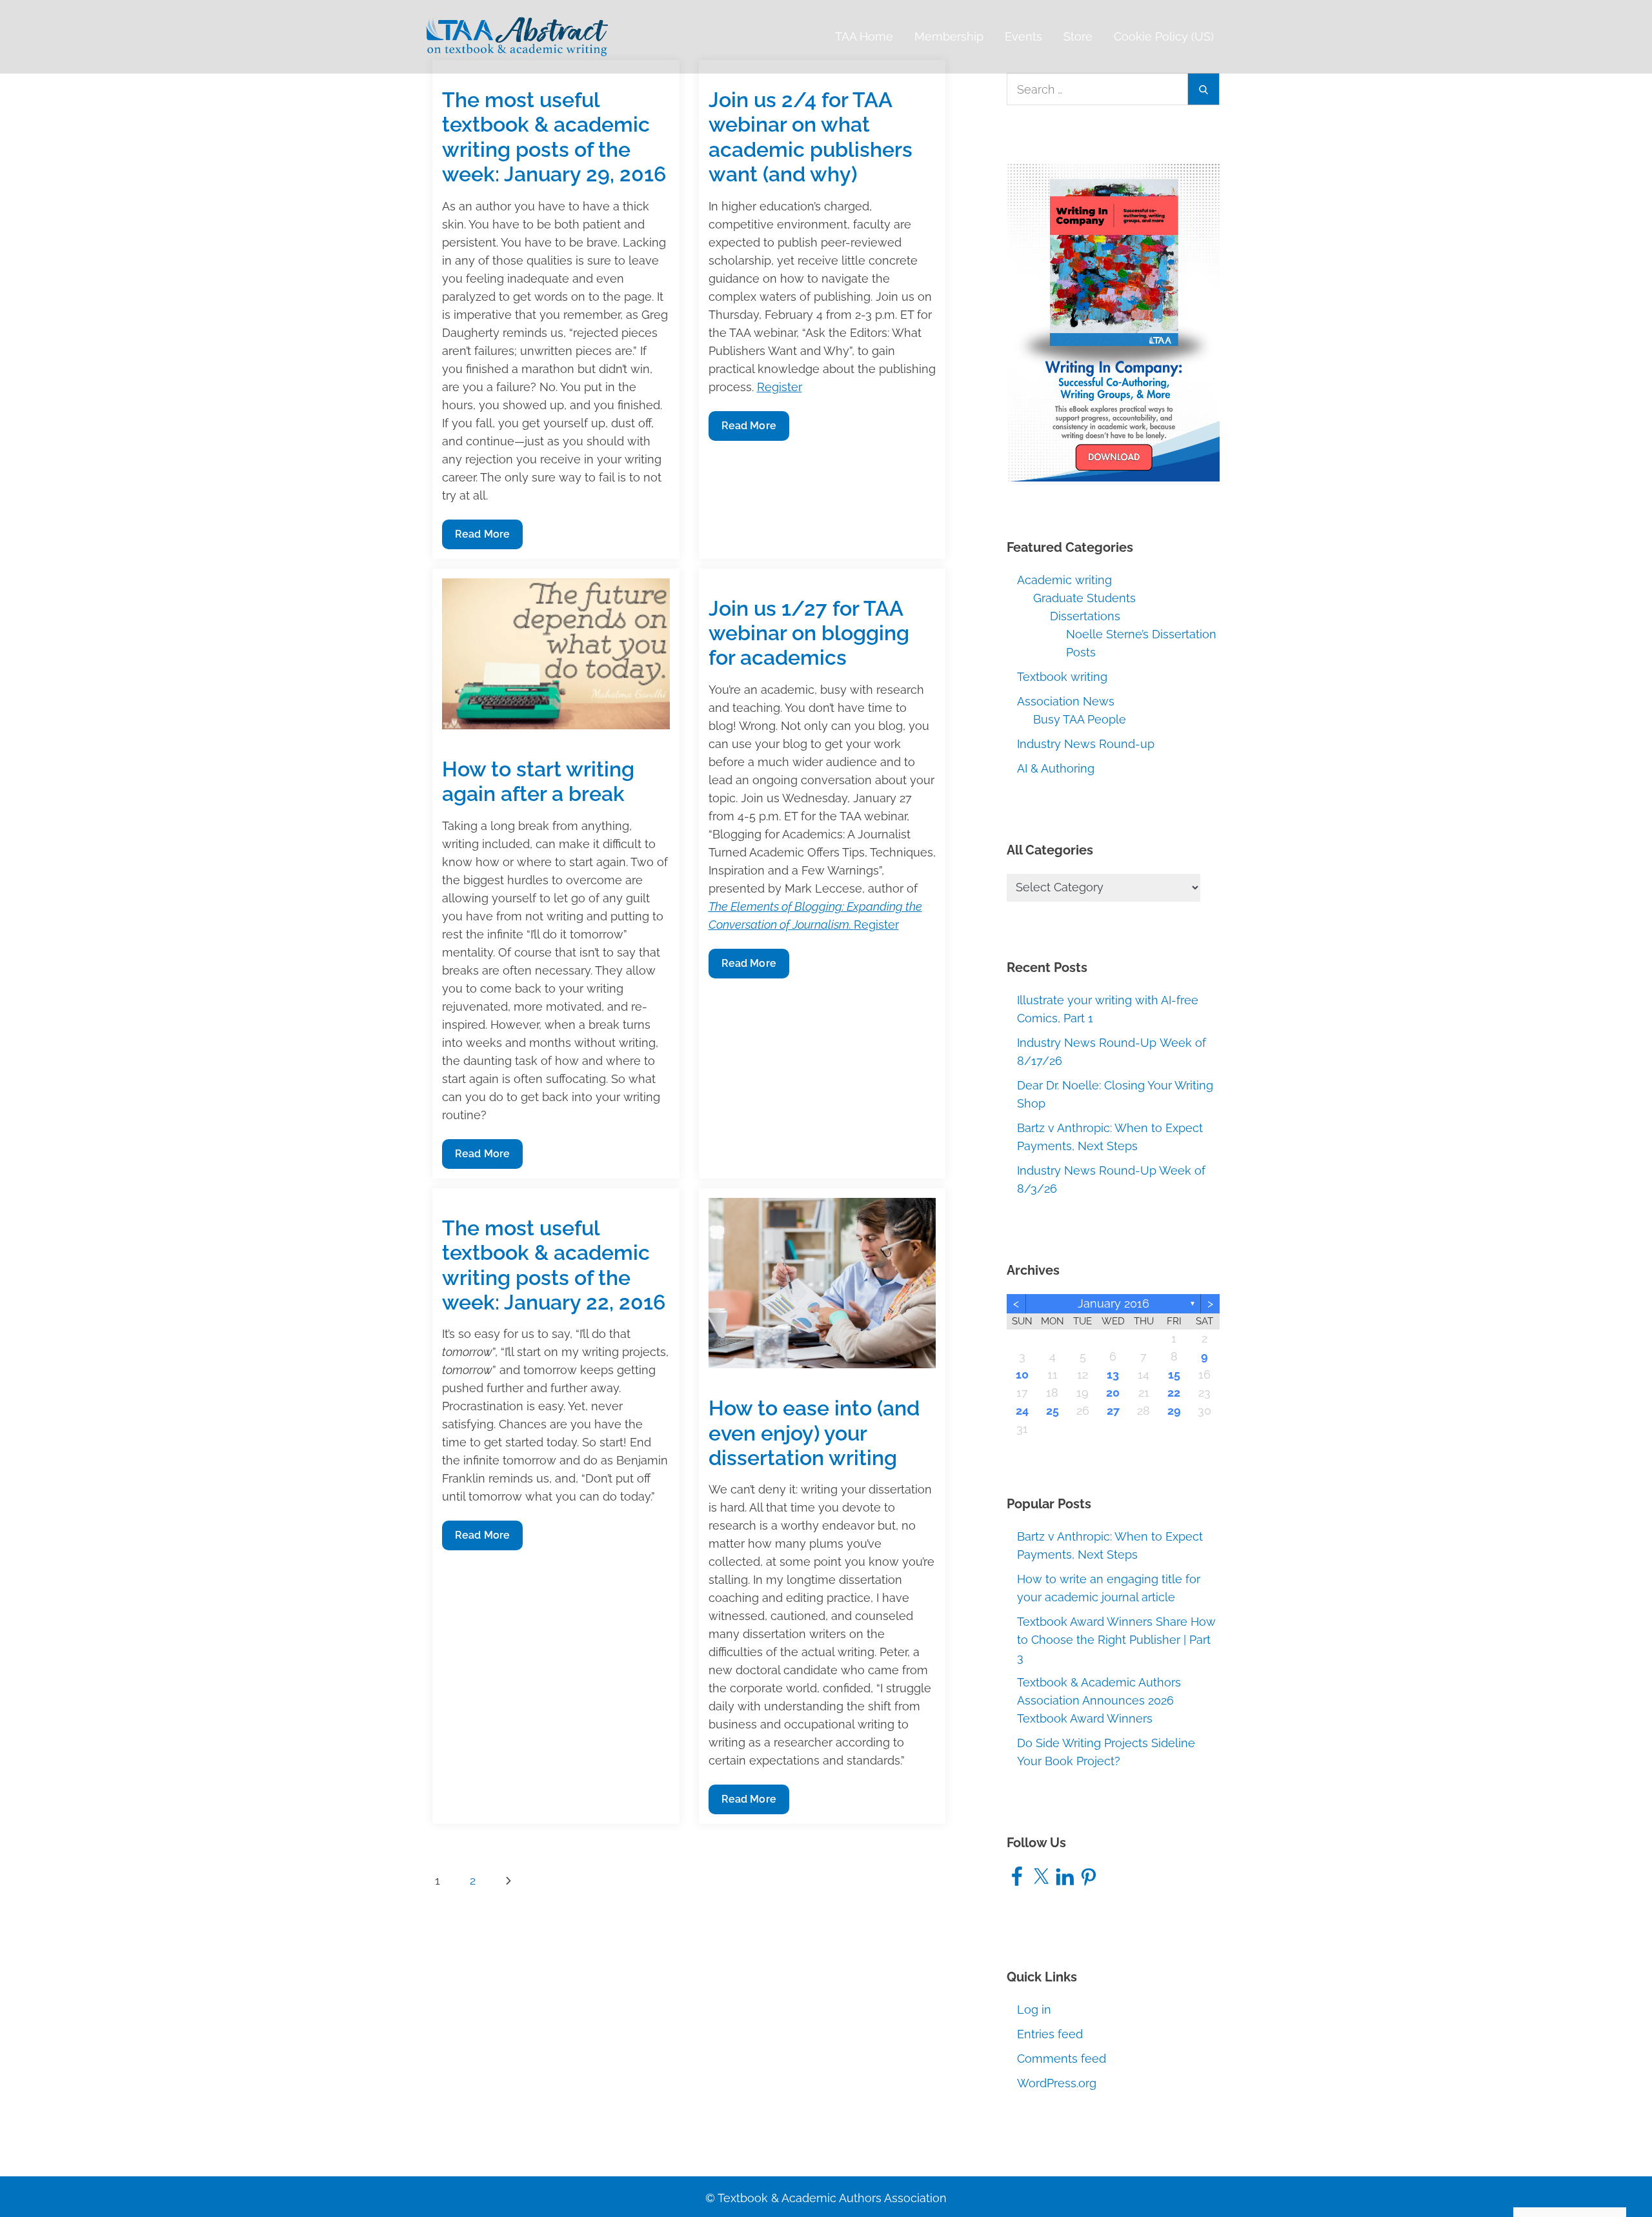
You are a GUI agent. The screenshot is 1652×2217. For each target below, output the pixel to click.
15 (1174, 1374)
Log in (1034, 2009)
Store (1078, 36)
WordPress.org (1057, 2083)
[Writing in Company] (1113, 321)
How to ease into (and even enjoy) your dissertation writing (814, 1433)
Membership (949, 36)
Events (1023, 36)
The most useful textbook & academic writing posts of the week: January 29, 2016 (554, 137)
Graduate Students (1084, 598)
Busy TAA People (1080, 719)
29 (1174, 1411)
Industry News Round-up (1086, 744)
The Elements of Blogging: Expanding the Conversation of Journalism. (815, 916)
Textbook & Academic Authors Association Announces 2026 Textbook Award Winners (1099, 1700)
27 (1113, 1411)
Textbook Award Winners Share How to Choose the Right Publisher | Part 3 (1116, 1640)
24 (1022, 1411)
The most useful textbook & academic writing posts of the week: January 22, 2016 (554, 1265)
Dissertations (1085, 616)
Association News (1066, 701)
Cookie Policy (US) (1164, 36)
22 (1174, 1392)
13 (1113, 1374)
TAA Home (864, 36)
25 (1053, 1411)
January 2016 (1113, 1303)
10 (1022, 1374)
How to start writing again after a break (538, 781)
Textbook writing (1062, 677)
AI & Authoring (1056, 768)
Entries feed (1050, 2034)
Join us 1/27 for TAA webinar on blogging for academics (809, 633)
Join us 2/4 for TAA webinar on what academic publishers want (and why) (811, 137)
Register (780, 387)
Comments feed (1062, 2059)
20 (1113, 1392)
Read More (482, 538)
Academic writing (1064, 580)
